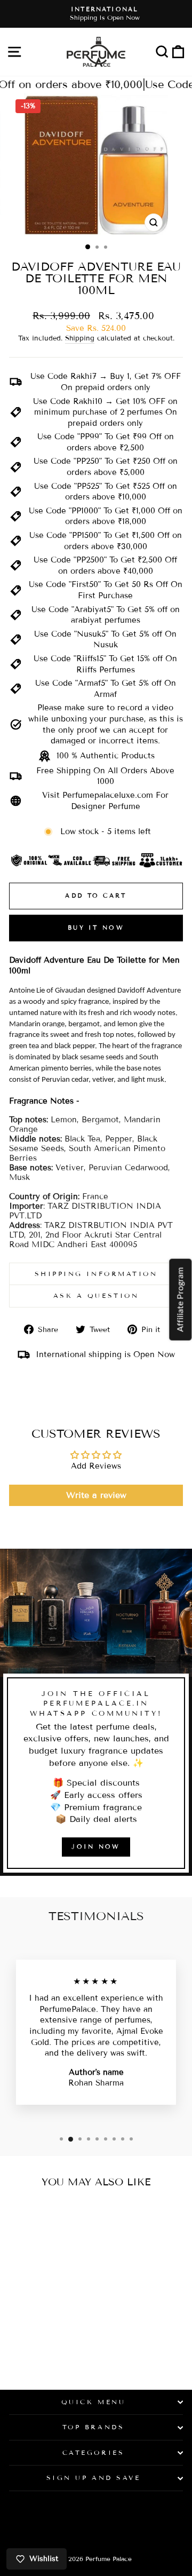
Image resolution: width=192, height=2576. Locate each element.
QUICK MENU (93, 2402)
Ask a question (96, 1295)
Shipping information (96, 1274)
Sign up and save (94, 2478)
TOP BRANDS (93, 2427)
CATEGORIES (93, 2452)
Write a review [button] (96, 1495)
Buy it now (96, 928)
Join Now (96, 1846)
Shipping (80, 338)
